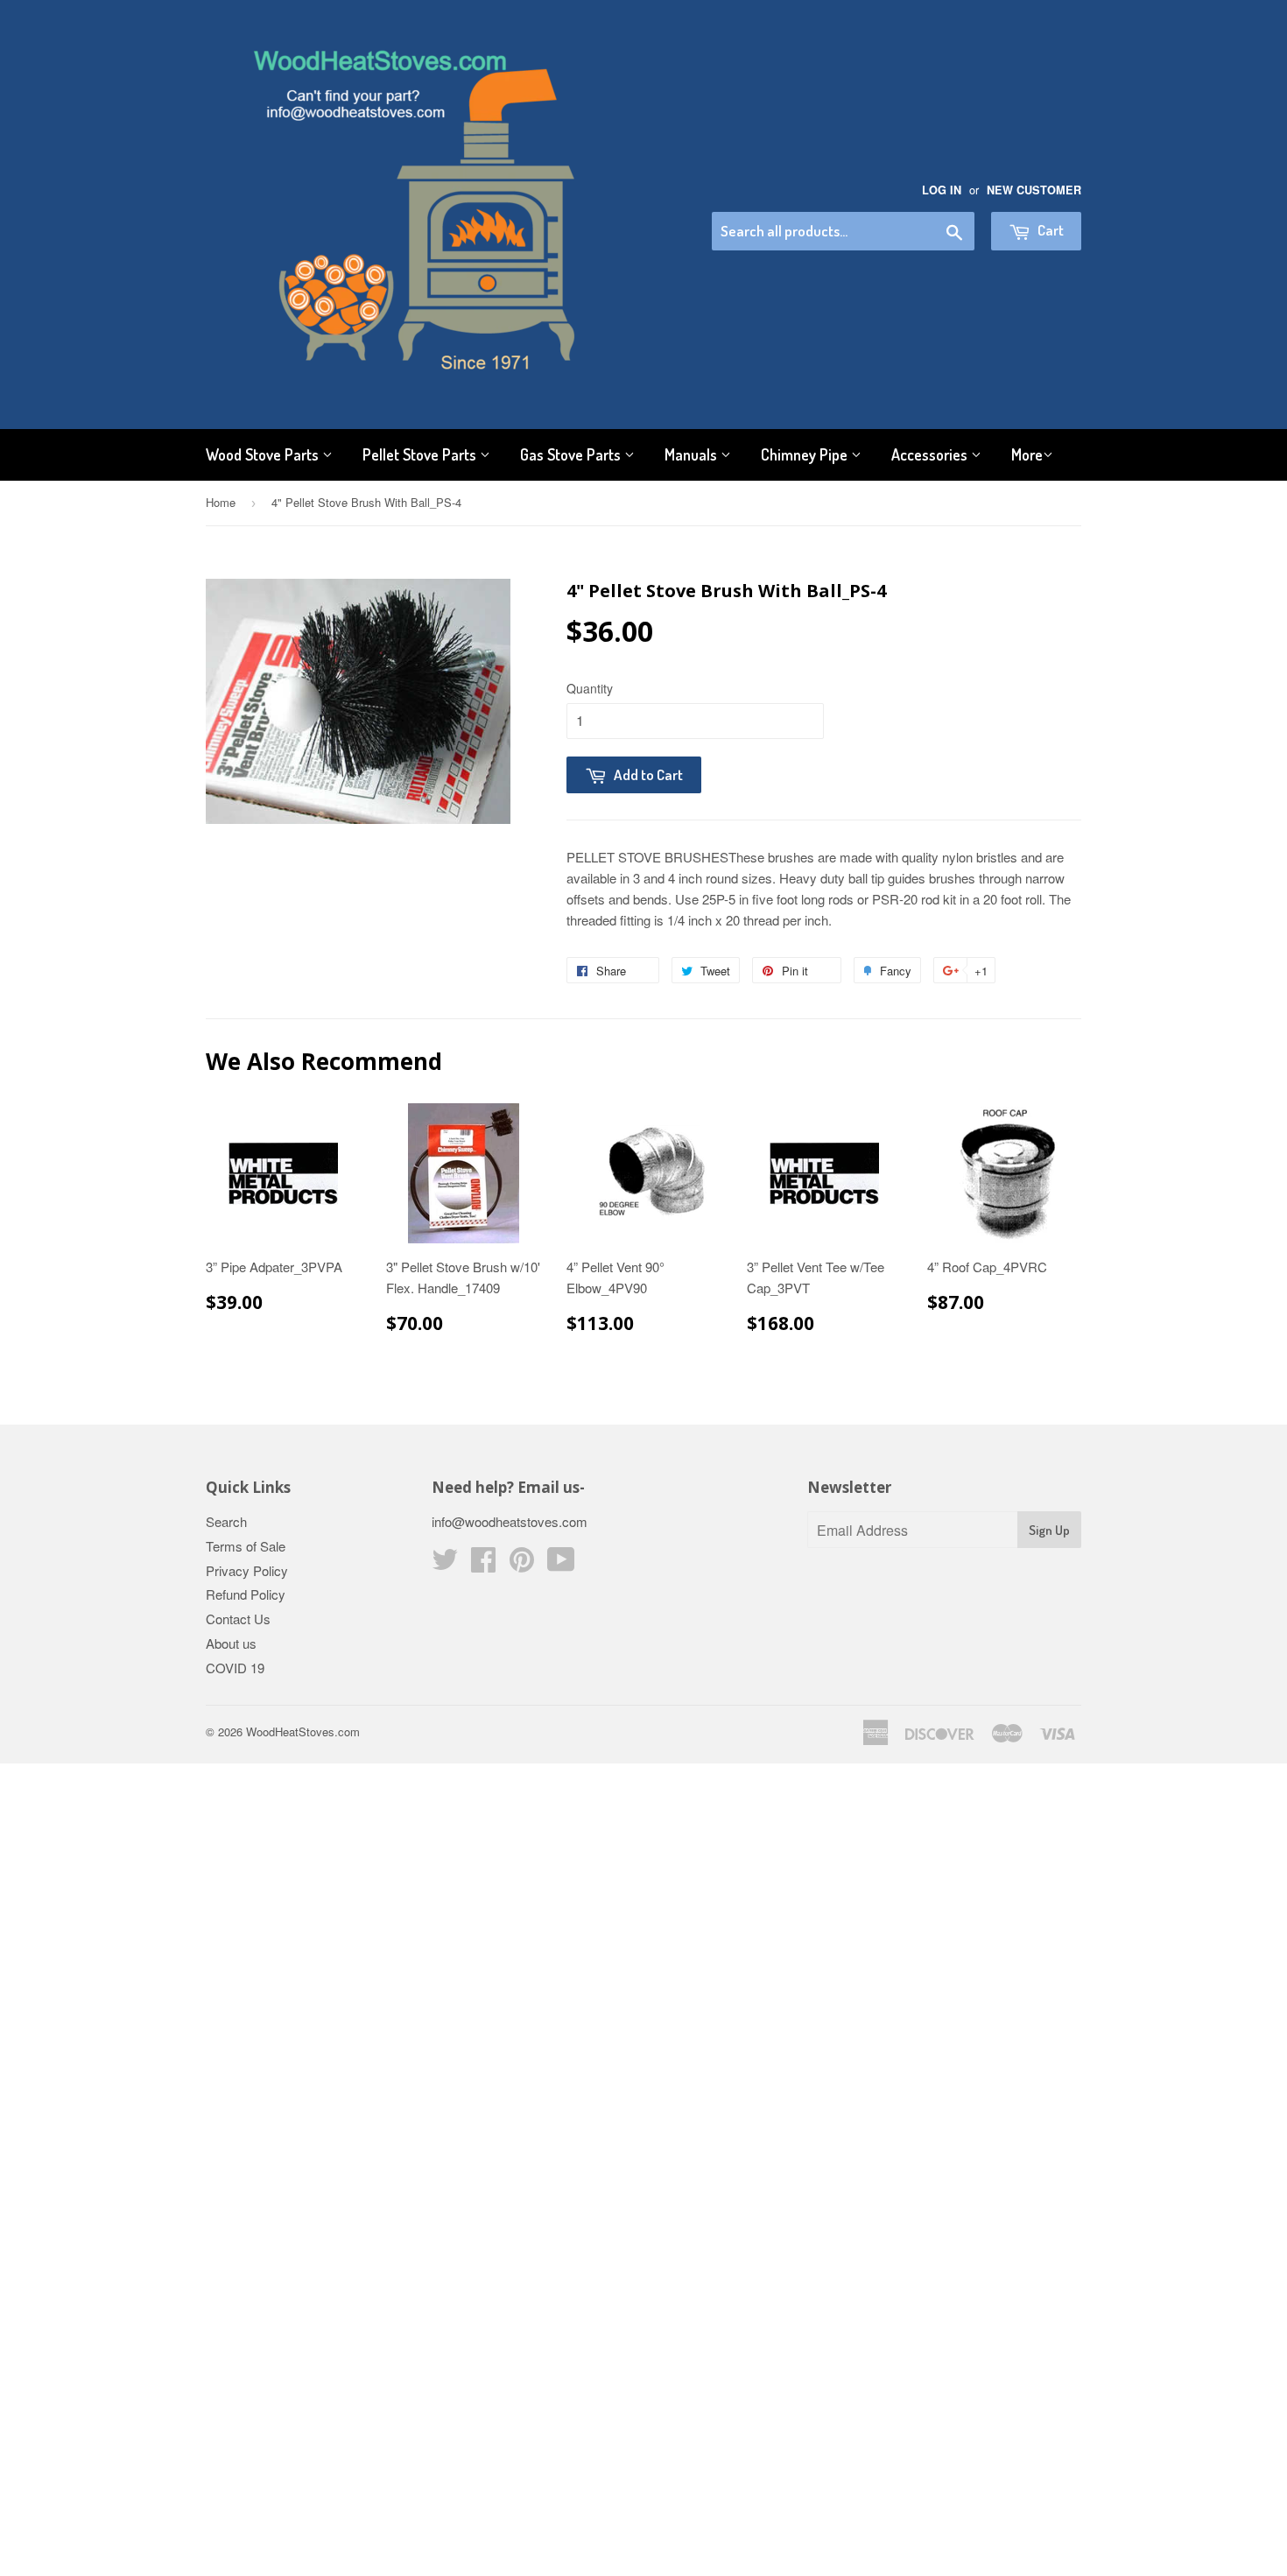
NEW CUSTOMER (1034, 190)
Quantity (590, 688)
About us (231, 1643)
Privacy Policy (247, 1570)
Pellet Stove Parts (421, 454)
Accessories (931, 454)
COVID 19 (235, 1668)
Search (226, 1521)
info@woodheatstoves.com (510, 1521)
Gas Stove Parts (572, 454)
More (1027, 454)
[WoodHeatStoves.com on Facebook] (483, 1564)
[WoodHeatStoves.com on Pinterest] (522, 1564)
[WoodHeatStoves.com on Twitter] (445, 1564)
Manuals (693, 454)
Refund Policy (246, 1594)
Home (221, 502)
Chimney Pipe (806, 454)
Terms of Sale (246, 1546)
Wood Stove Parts (264, 454)
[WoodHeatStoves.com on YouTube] (561, 1564)
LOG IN (942, 190)
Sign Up (1049, 1530)
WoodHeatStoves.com (303, 1731)
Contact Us (238, 1619)
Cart (1049, 230)
